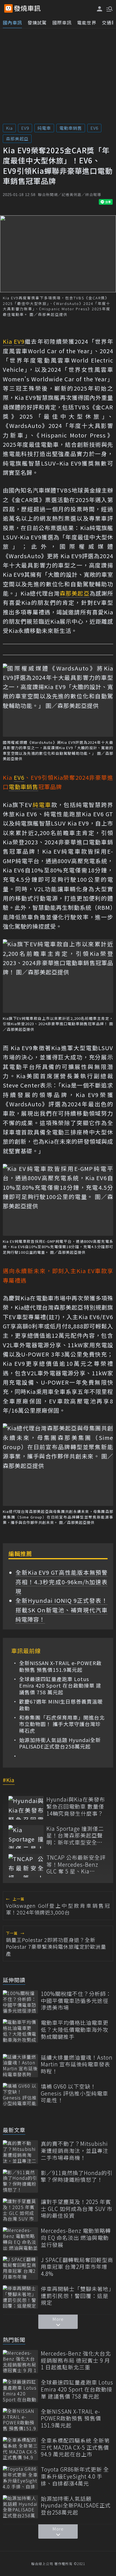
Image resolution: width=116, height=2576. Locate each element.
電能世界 (87, 22)
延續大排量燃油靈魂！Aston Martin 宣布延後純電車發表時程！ (77, 2064)
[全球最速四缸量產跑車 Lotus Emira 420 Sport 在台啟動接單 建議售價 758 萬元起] (20, 2391)
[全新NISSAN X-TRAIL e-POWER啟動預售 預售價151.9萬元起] (20, 2420)
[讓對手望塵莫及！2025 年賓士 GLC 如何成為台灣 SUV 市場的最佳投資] (20, 2210)
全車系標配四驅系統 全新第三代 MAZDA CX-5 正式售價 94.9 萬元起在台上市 (75, 2447)
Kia (9, 128)
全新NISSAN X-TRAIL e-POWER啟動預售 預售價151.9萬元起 (60, 1666)
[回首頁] (27, 8)
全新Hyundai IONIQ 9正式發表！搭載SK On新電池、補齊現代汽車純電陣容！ (62, 1610)
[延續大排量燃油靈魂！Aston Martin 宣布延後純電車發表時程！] (20, 2066)
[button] (109, 8)
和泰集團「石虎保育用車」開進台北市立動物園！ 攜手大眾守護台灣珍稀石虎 (62, 1724)
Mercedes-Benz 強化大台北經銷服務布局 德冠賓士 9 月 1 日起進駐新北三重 (76, 2360)
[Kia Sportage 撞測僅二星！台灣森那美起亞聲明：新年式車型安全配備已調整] (26, 1837)
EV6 (94, 128)
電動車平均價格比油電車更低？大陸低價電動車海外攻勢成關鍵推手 (75, 2030)
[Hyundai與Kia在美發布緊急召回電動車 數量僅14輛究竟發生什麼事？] (26, 1808)
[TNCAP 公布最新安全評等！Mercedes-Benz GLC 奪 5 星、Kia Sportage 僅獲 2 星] (26, 1866)
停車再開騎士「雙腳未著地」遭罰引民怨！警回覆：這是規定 (76, 2296)
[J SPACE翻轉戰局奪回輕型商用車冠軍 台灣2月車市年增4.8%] (20, 2268)
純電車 (44, 128)
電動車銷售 (71, 128)
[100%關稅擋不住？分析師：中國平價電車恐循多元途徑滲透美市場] (20, 2002)
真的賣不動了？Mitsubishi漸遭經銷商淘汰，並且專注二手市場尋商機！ (75, 2151)
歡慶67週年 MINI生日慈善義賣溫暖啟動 (61, 1705)
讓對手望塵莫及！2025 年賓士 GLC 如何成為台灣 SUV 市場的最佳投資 (77, 2209)
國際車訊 (62, 22)
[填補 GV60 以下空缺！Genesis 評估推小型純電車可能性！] (20, 2095)
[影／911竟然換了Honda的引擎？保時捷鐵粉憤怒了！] (20, 2181)
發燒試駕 (37, 22)
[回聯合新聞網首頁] (8, 8)
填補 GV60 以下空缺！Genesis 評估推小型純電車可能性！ (74, 2093)
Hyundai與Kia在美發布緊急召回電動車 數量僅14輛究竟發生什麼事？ (76, 1806)
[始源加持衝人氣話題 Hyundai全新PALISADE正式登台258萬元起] (20, 2507)
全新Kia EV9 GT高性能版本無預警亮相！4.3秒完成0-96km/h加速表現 (62, 1582)
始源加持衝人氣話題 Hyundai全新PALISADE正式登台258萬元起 (60, 1743)
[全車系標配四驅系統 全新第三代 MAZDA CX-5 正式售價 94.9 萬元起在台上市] (20, 2449)
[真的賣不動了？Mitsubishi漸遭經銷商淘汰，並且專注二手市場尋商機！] (20, 2152)
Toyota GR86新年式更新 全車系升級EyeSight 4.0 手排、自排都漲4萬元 (75, 2476)
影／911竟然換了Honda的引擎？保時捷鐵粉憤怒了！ (77, 2176)
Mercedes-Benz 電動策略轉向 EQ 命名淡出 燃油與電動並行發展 (76, 2238)
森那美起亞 (17, 139)
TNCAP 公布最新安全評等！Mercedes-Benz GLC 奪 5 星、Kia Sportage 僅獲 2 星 (76, 1864)
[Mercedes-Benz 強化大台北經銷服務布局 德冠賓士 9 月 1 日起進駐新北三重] (20, 2362)
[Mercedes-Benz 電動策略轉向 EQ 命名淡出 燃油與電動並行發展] (20, 2239)
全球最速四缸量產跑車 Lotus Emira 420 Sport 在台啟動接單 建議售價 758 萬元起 (60, 1686)
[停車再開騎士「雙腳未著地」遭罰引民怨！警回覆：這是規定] (20, 2297)
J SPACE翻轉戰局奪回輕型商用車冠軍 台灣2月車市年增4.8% (77, 2267)
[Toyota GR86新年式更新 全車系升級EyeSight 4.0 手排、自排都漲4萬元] (20, 2478)
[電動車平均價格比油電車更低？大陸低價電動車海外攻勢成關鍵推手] (20, 2031)
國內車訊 (12, 22)
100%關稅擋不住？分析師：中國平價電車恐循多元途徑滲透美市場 (76, 2001)
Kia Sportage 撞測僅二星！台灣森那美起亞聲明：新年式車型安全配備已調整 (75, 1836)
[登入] (100, 9)
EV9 (25, 128)
